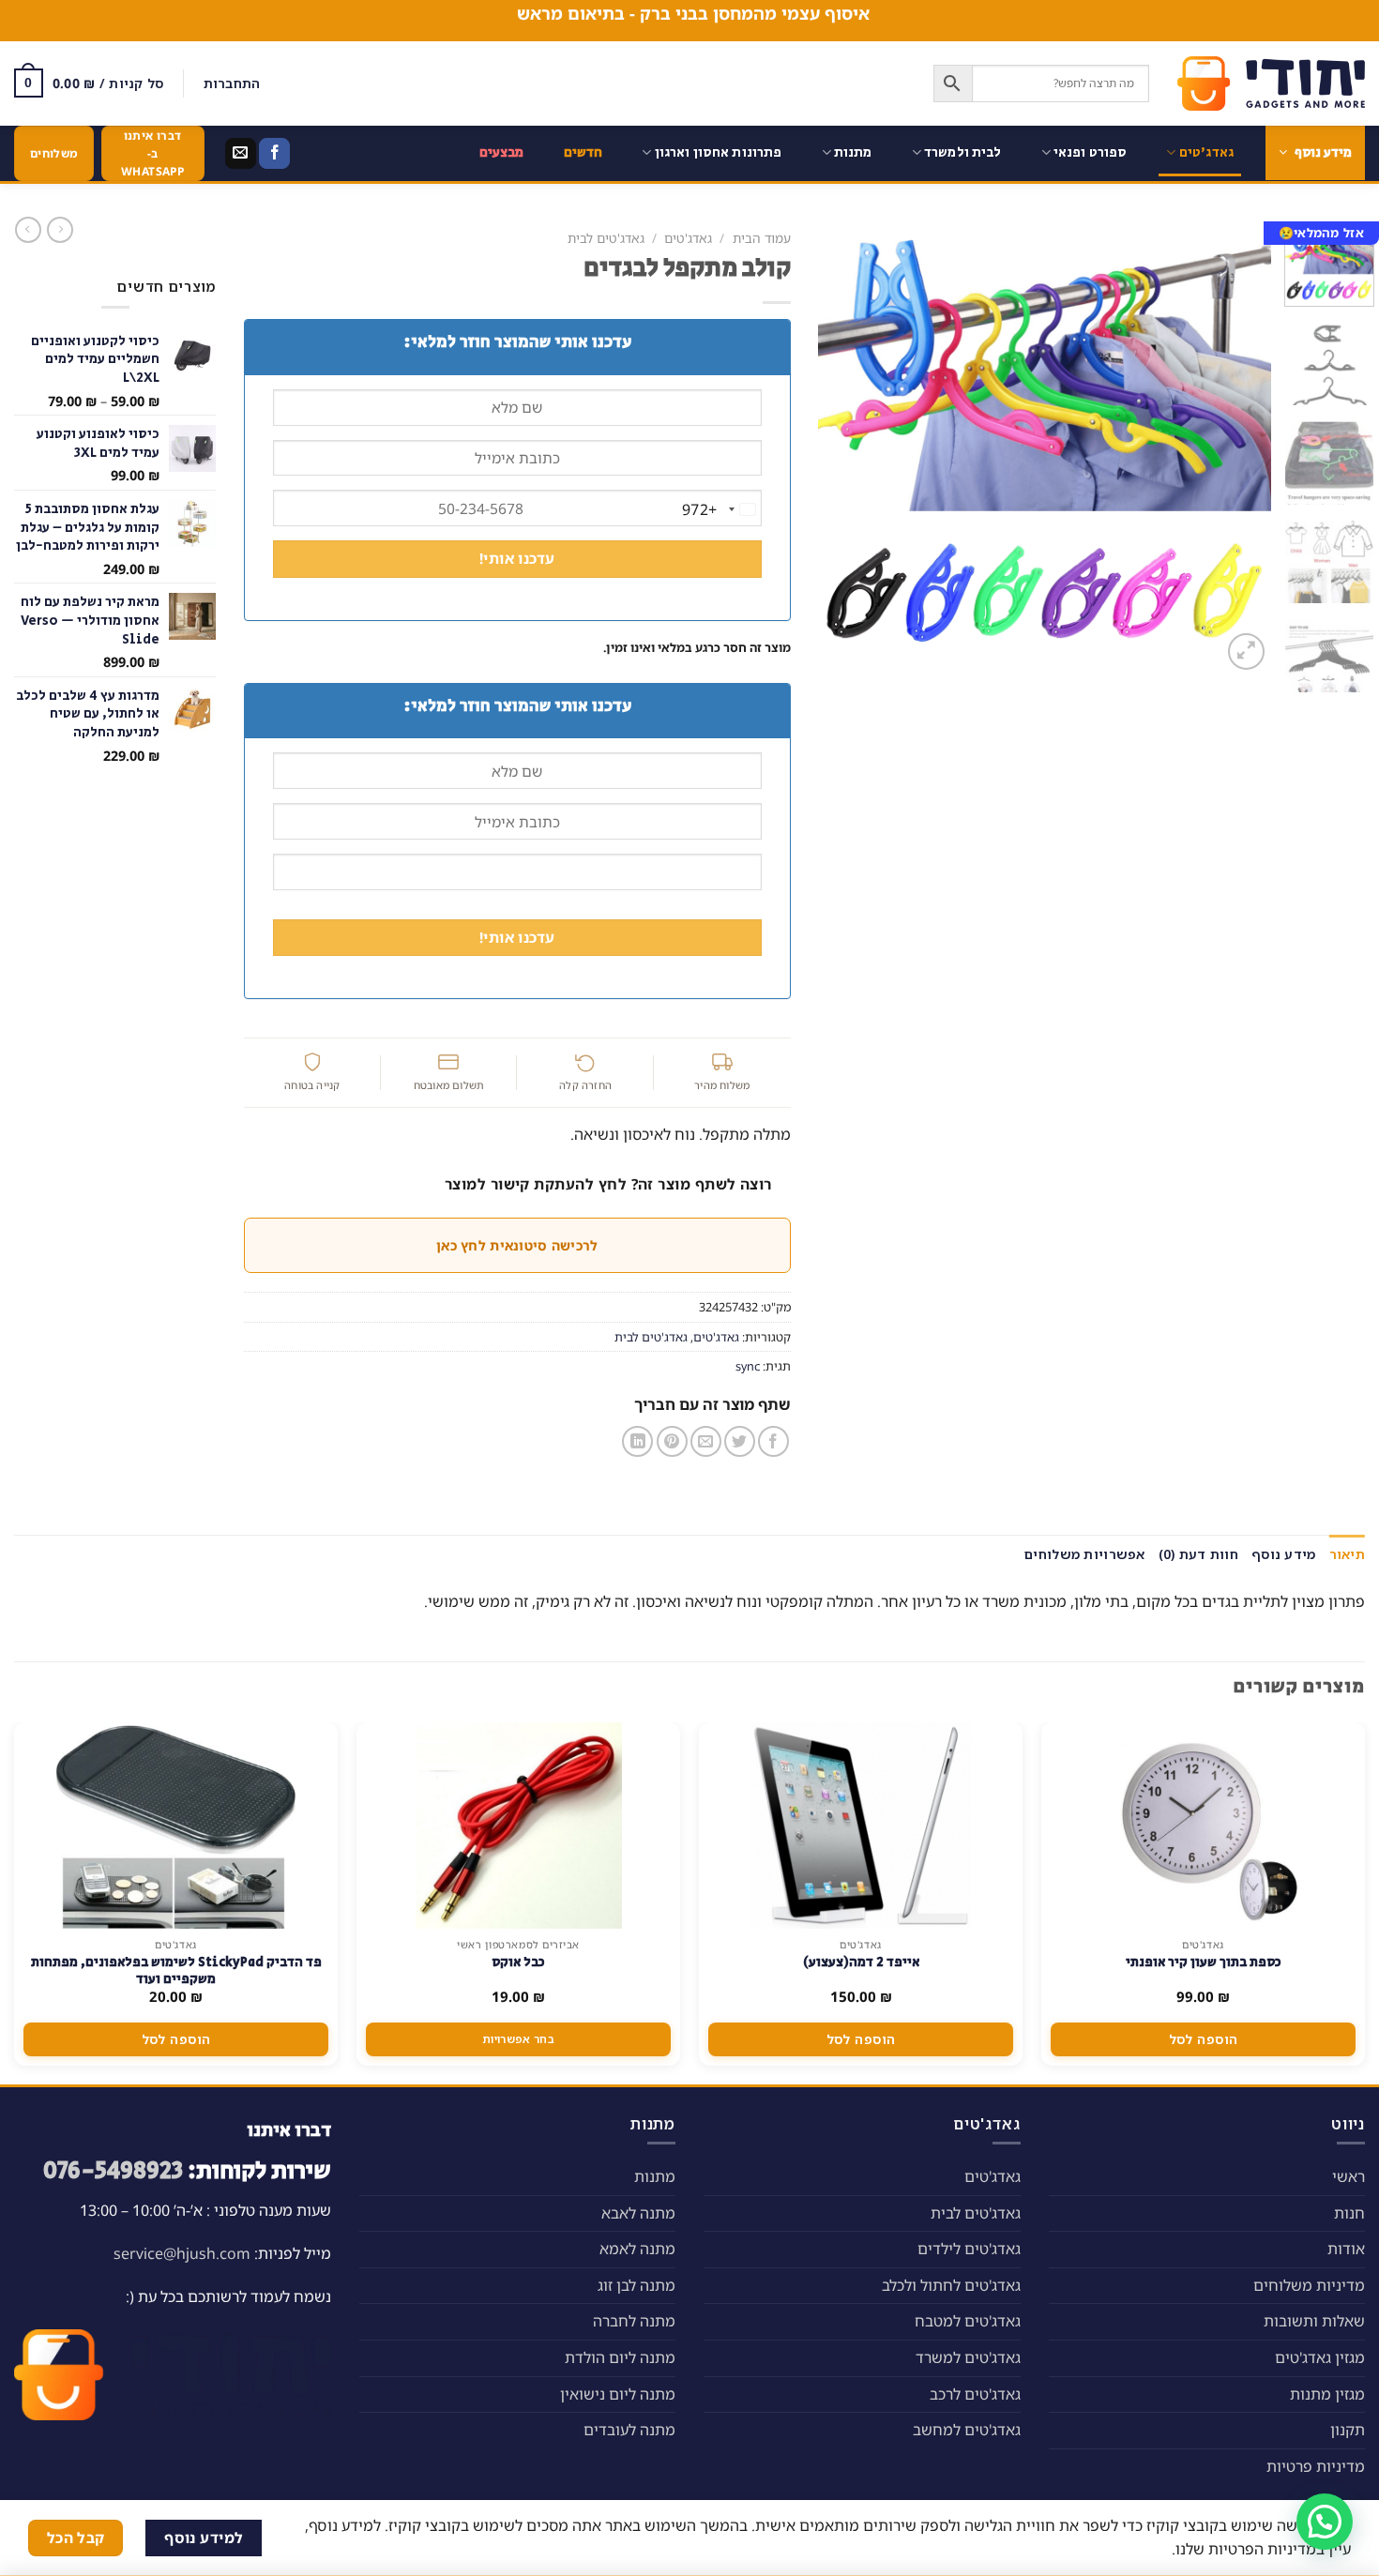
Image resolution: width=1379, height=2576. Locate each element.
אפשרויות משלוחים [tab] (1084, 1554)
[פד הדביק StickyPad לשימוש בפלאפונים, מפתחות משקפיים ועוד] (175, 1826)
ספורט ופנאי (1091, 152)
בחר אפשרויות (518, 2039)
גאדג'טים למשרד (968, 2357)
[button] (1325, 2522)
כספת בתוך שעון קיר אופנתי (1204, 1962)
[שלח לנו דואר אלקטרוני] (241, 154)
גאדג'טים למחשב (967, 2430)
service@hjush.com (182, 2253)
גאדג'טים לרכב (975, 2394)
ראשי (1349, 2176)
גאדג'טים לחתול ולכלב (951, 2285)
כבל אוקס (518, 1962)
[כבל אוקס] (519, 1826)
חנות (1349, 2213)
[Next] (838, 448)
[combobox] (721, 509)
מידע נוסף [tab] (1284, 1554)
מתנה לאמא (637, 2249)
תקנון (1348, 2430)
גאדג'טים (1206, 152)
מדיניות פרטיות (1316, 2466)
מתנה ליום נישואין (618, 2394)
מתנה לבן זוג (636, 2285)
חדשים (583, 152)
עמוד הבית (762, 238)
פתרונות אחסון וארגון (719, 152)
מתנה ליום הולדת (620, 2357)
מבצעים (502, 152)
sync (748, 1366)
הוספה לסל (1204, 2039)
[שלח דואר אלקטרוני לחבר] (706, 1441)
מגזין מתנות (1327, 2394)
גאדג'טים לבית (606, 238)
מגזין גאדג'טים (1320, 2357)
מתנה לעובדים (629, 2430)
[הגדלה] (1246, 652)
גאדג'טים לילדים (969, 2249)
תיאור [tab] (1347, 1554)
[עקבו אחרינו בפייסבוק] (274, 154)
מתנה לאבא (638, 2213)
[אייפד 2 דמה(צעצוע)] (860, 1826)
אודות (1346, 2249)
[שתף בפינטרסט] (672, 1441)
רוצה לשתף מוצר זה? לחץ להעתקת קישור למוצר (608, 1184)
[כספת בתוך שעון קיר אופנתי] (1204, 1826)
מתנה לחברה (634, 2321)
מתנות (853, 152)
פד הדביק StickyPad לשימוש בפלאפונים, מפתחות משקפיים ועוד (176, 1971)
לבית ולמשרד (963, 152)
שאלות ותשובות (1314, 2321)
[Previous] (1238, 448)
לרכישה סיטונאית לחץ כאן (517, 1245)
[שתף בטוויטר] (740, 1441)
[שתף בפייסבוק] (773, 1441)
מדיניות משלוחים (1309, 2285)
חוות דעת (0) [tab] (1198, 1554)
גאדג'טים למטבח (968, 2321)
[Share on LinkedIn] (637, 1441)
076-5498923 (113, 2171)
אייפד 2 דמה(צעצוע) (861, 1962)
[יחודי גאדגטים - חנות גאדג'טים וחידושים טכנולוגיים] (1271, 83)
